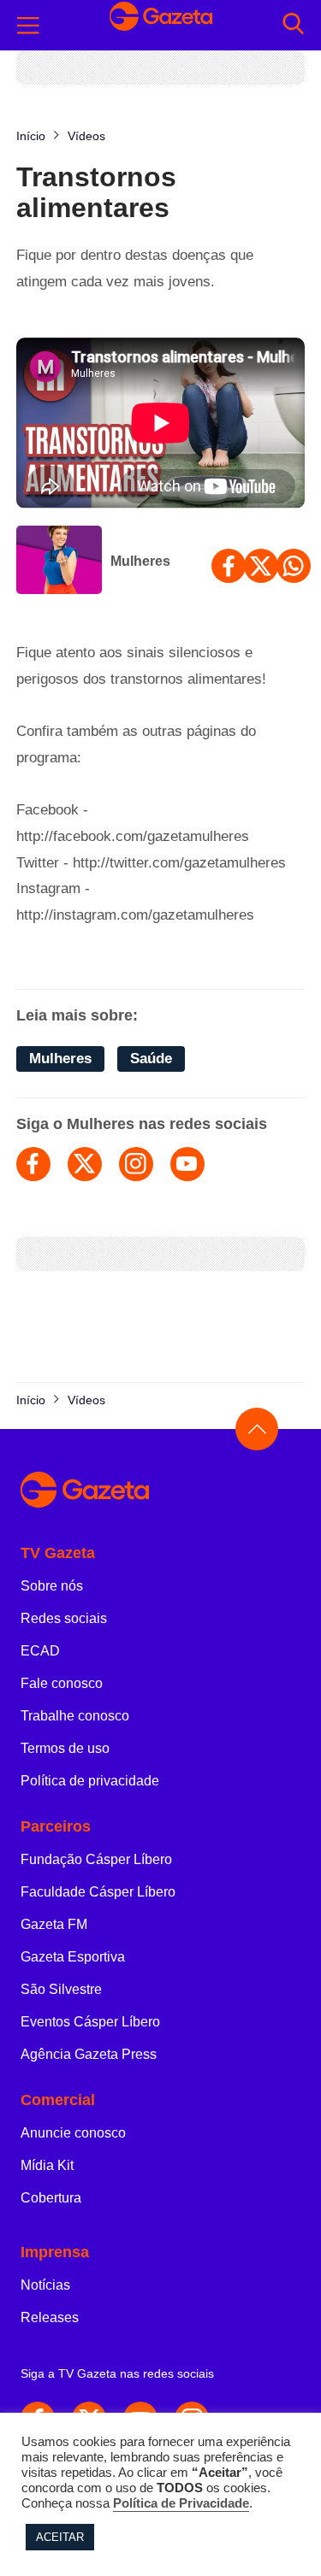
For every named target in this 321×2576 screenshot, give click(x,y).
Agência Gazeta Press (89, 2054)
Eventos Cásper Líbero (90, 2022)
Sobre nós (52, 1586)
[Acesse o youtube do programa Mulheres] (187, 1164)
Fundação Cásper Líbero (96, 1859)
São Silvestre (61, 1989)
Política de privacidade (90, 1781)
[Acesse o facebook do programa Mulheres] (33, 1164)
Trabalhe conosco (75, 1716)
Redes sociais (64, 1618)
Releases (50, 2317)
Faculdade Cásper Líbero (98, 1892)
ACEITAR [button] (60, 2537)
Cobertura (51, 2198)
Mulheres (140, 561)
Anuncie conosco (73, 2133)
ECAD (40, 1651)
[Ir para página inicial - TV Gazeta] (161, 25)
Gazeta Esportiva (73, 1957)
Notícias (45, 2285)
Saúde (151, 1059)
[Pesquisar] (293, 25)
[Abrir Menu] (28, 26)
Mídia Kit (47, 2165)
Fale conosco (62, 1683)
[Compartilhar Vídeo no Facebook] (229, 566)
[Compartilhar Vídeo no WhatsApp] (294, 566)
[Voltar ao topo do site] (257, 1429)
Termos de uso (65, 1748)
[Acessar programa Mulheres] (59, 562)
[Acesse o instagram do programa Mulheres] (136, 1164)
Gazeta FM (54, 1924)
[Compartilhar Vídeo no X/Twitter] (261, 566)
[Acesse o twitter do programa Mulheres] (85, 1164)
